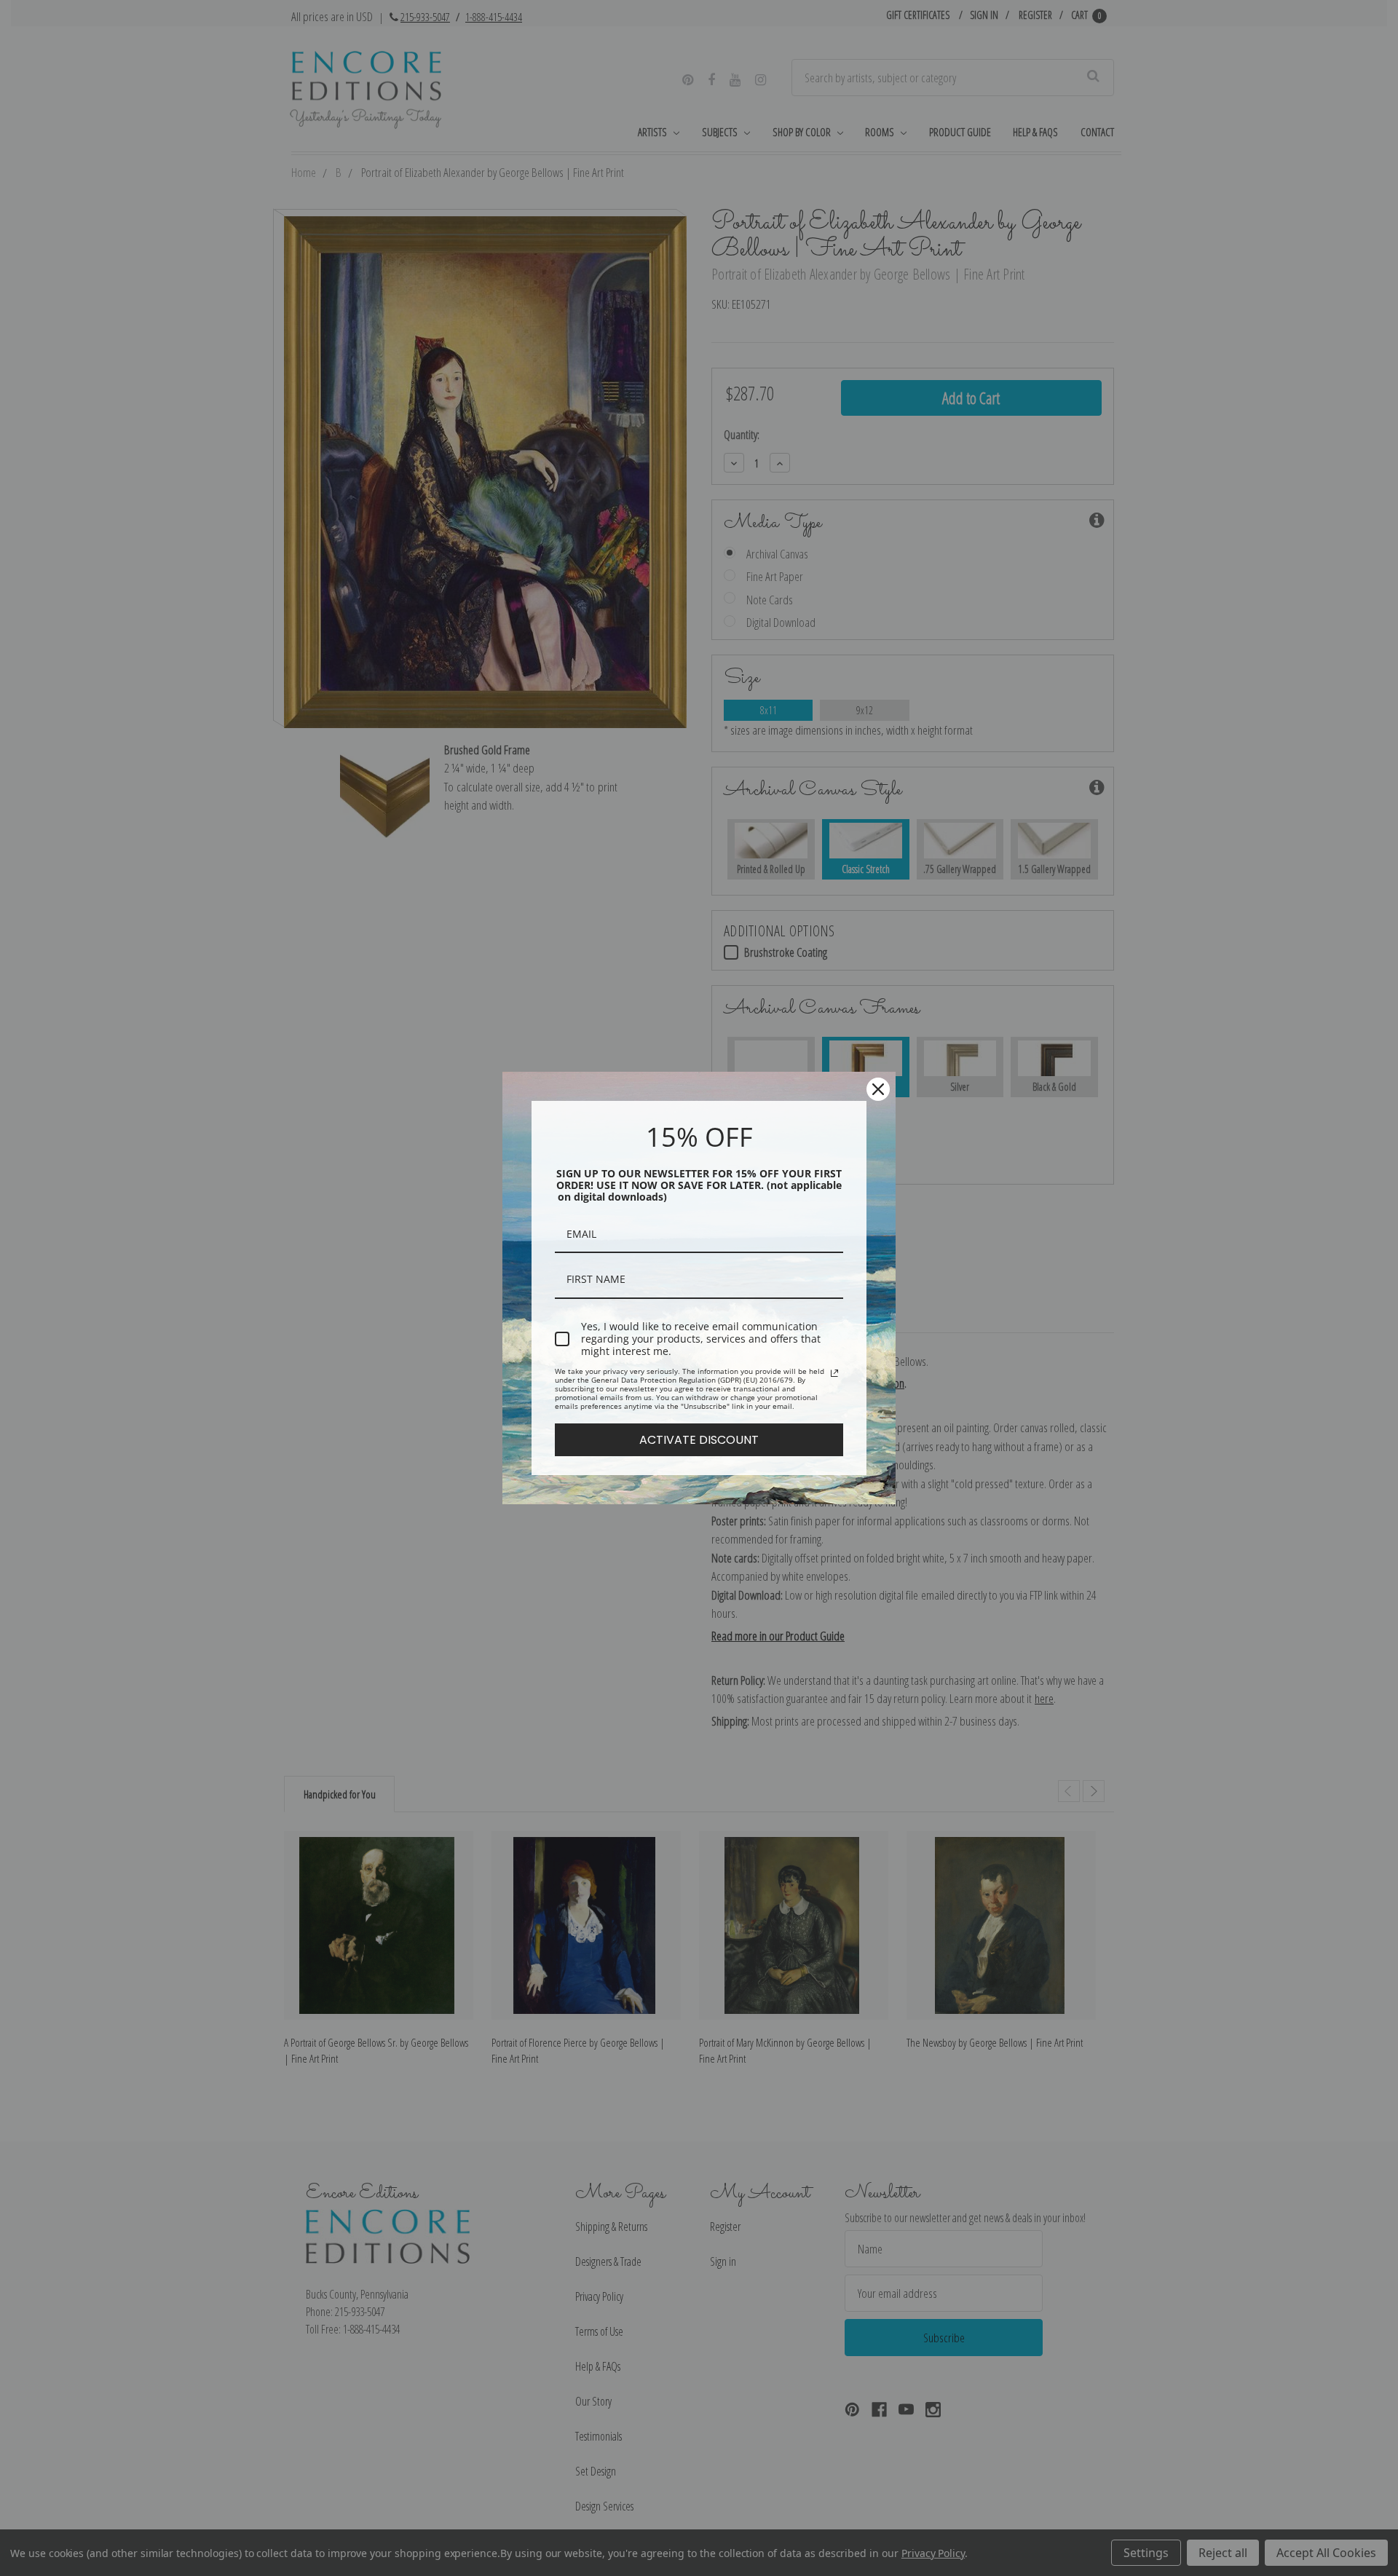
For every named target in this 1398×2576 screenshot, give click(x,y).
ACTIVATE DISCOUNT (699, 1440)
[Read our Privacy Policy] (834, 1373)
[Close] (878, 1089)
